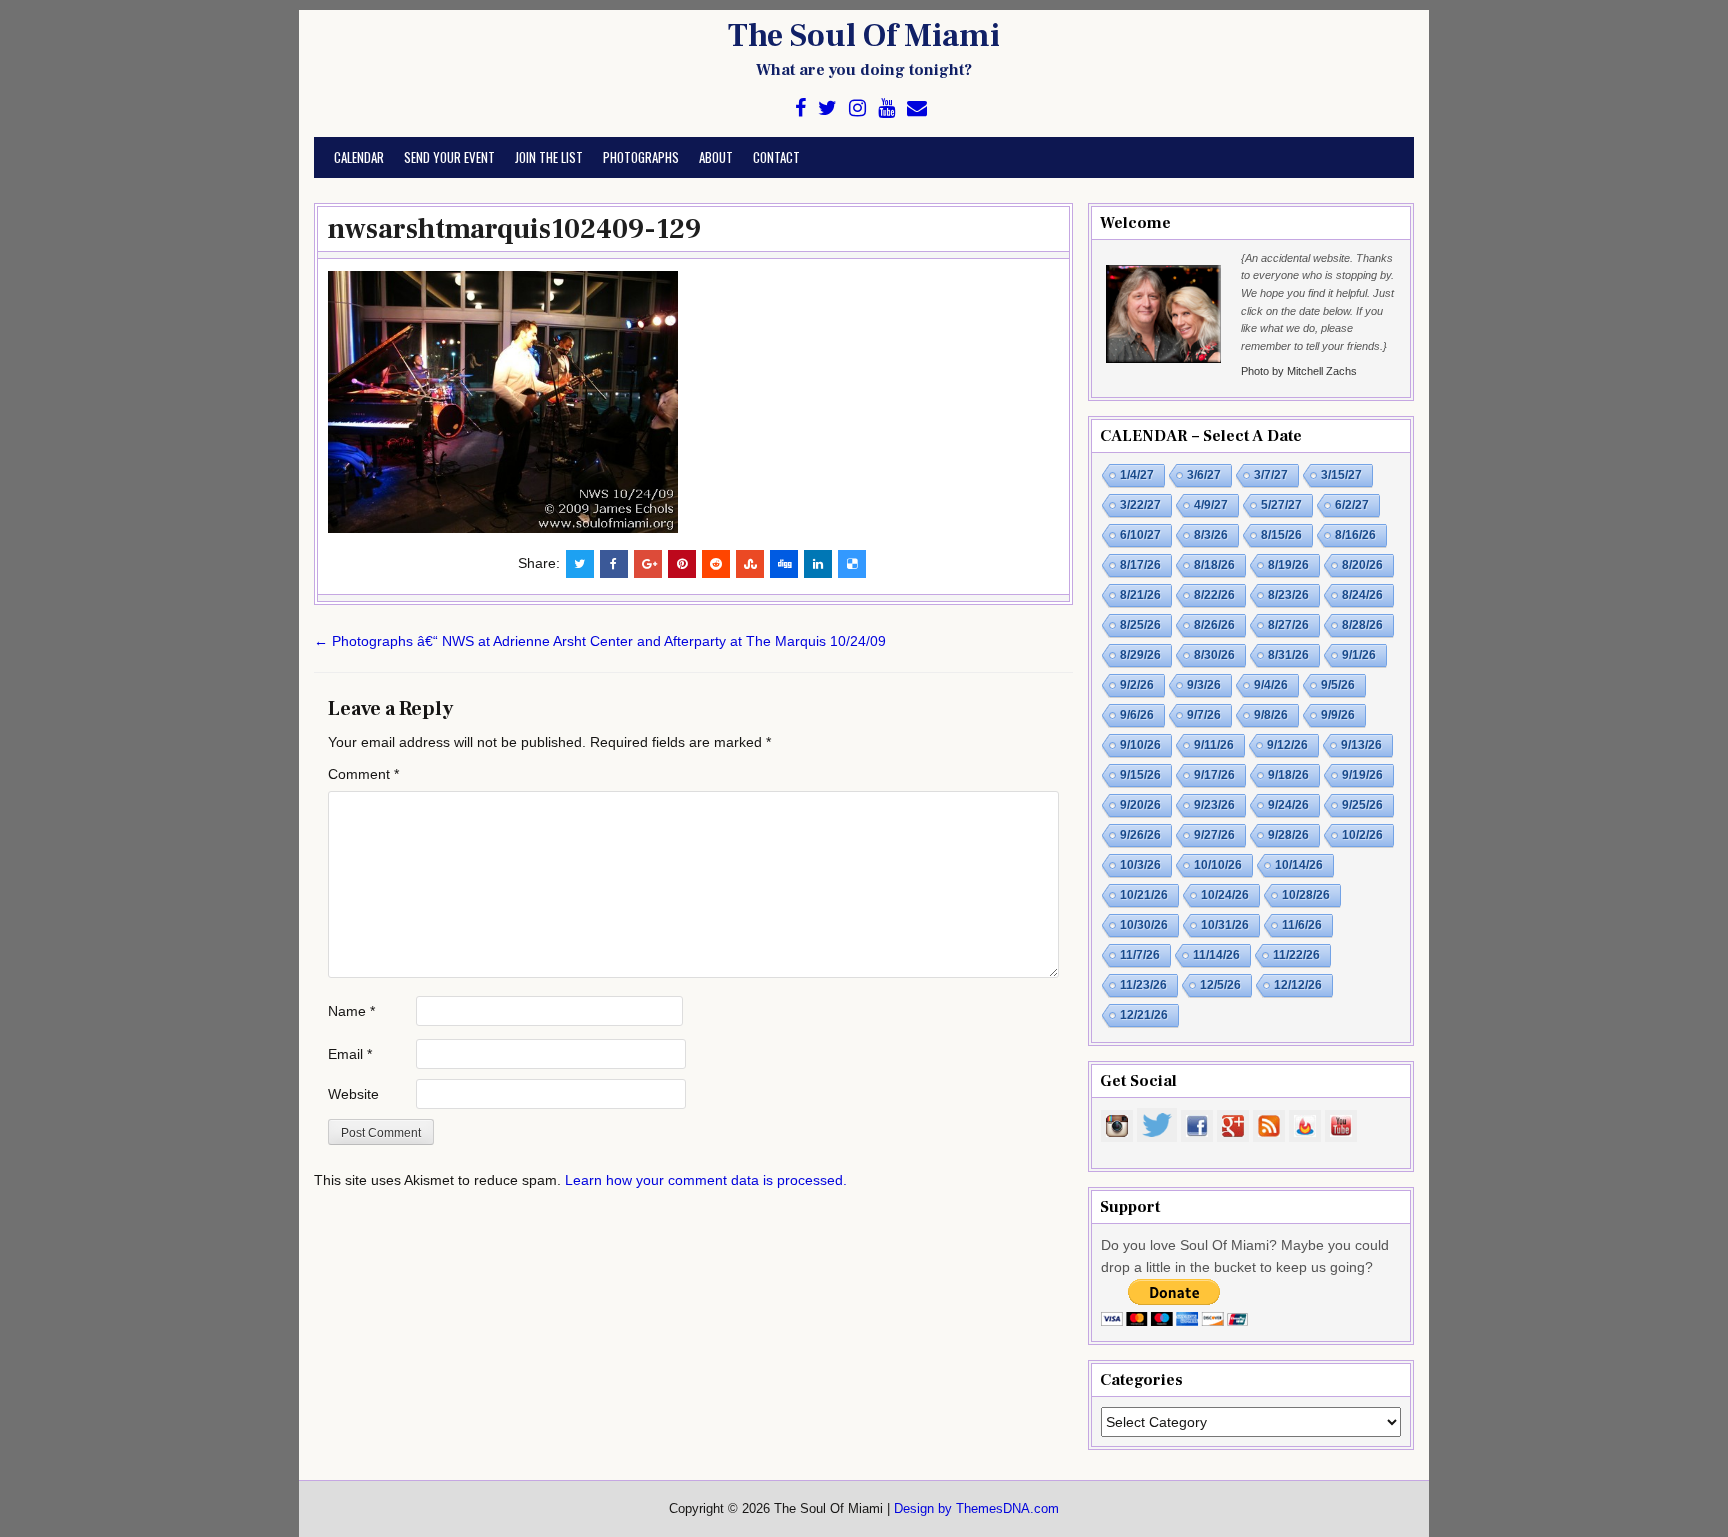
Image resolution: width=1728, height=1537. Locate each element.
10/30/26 (1144, 925)
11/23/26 (1143, 985)
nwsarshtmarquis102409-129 (514, 229)
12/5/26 (1220, 985)
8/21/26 (1140, 595)
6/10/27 (1140, 535)
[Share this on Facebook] (614, 564)
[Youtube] (886, 108)
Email (350, 1054)
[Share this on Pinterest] (682, 564)
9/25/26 (1362, 805)
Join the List (549, 157)
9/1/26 (1359, 655)
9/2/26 (1137, 685)
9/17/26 (1214, 775)
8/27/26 (1288, 625)
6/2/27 (1352, 505)
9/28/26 (1288, 835)
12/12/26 (1298, 985)
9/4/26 (1271, 685)
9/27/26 (1214, 835)
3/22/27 (1140, 505)
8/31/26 (1288, 655)
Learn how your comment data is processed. (706, 1180)
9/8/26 (1271, 715)
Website (353, 1094)
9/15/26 (1140, 775)
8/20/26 (1362, 565)
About (716, 157)
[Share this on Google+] (648, 564)
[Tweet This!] (580, 564)
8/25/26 (1140, 625)
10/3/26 (1140, 865)
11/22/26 (1296, 955)
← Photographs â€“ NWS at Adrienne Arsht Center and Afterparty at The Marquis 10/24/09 (600, 641)
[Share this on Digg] (784, 564)
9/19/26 (1362, 775)
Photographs (641, 157)
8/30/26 (1214, 655)
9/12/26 (1287, 745)
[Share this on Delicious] (852, 564)
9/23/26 (1214, 805)
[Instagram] (857, 108)
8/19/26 (1288, 565)
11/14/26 (1216, 955)
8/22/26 (1214, 595)
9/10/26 (1140, 745)
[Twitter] (827, 108)
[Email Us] (917, 108)
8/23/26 (1288, 595)
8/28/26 (1362, 625)
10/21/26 (1144, 895)
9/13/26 (1361, 745)
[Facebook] (800, 108)
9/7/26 (1204, 715)
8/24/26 (1362, 595)
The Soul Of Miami (864, 36)
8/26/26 (1214, 625)
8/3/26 (1211, 535)
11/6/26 (1302, 925)
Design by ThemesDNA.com (976, 1509)
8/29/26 (1140, 655)
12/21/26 (1144, 1015)
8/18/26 (1214, 565)
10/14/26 (1299, 865)
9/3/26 (1204, 685)
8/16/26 (1355, 535)
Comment (363, 774)
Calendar (359, 157)
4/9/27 (1211, 505)
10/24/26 (1225, 895)
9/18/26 (1288, 775)
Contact (776, 157)
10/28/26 (1306, 895)
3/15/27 (1341, 475)
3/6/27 (1204, 475)
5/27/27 (1281, 505)
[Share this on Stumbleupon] (750, 564)
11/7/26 (1140, 955)
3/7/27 (1271, 475)
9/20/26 (1140, 805)
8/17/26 (1140, 565)
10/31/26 (1225, 925)
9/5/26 (1338, 685)
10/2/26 (1362, 835)
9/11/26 (1214, 745)
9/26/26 (1140, 835)
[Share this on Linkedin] (818, 564)
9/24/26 (1288, 805)
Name (351, 1011)
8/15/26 (1281, 535)
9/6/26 (1137, 715)
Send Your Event (449, 157)
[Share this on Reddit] (716, 564)
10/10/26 (1218, 865)
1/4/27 (1137, 475)
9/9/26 (1338, 715)
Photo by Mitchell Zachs (1299, 371)
